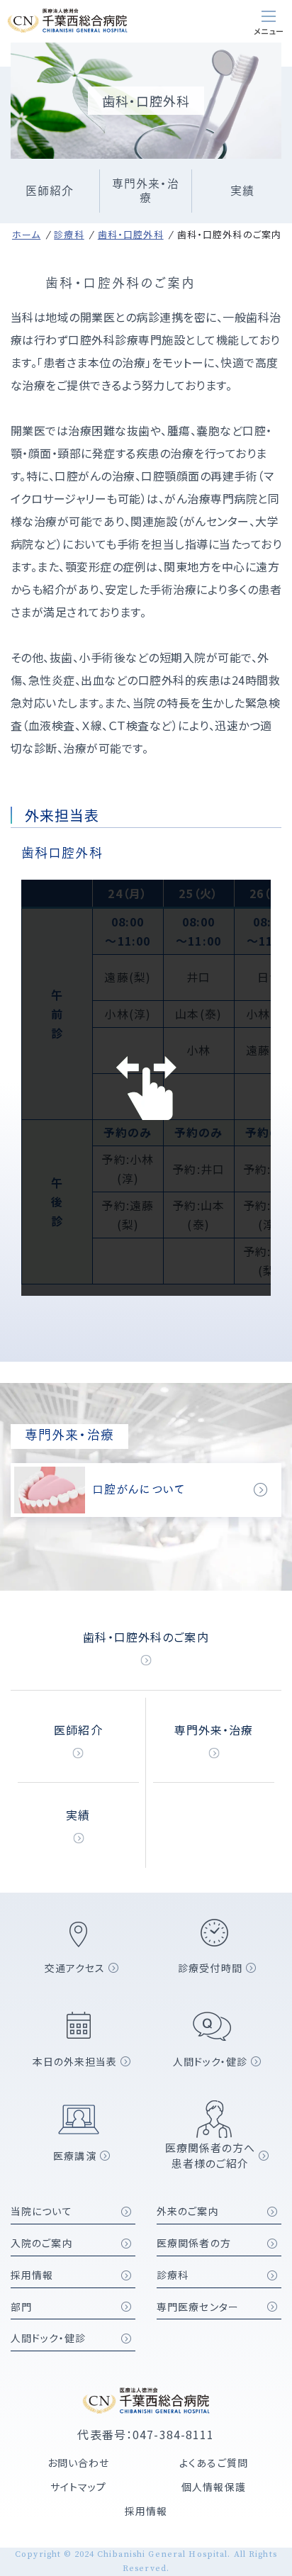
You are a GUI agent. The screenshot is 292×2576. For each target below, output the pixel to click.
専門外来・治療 (146, 191)
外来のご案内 (188, 2211)
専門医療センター (198, 2307)
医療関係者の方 (194, 2243)
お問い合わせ (79, 2463)
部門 (21, 2307)
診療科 (69, 234)
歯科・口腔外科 (131, 234)
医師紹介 (50, 191)
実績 (242, 191)
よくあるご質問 (214, 2463)
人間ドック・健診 (48, 2338)
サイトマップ (79, 2487)
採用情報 (32, 2275)
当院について (41, 2211)
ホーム (26, 234)
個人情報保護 (214, 2487)
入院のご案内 (42, 2243)
